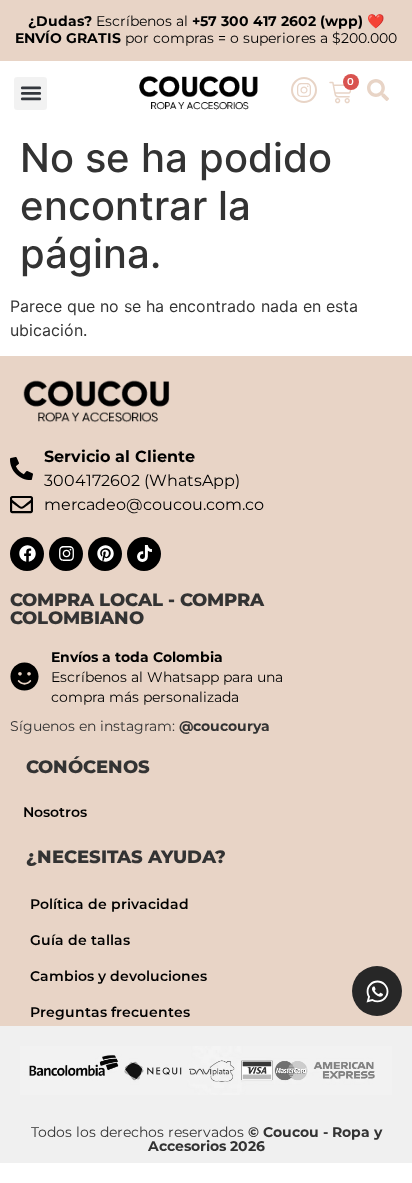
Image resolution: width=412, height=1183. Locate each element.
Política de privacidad (109, 904)
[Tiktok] (144, 554)
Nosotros (55, 812)
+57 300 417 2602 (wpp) (277, 21)
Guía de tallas (80, 940)
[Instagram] (66, 554)
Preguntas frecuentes (110, 1012)
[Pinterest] (105, 554)
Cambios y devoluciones (118, 976)
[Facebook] (27, 554)
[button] (30, 93)
